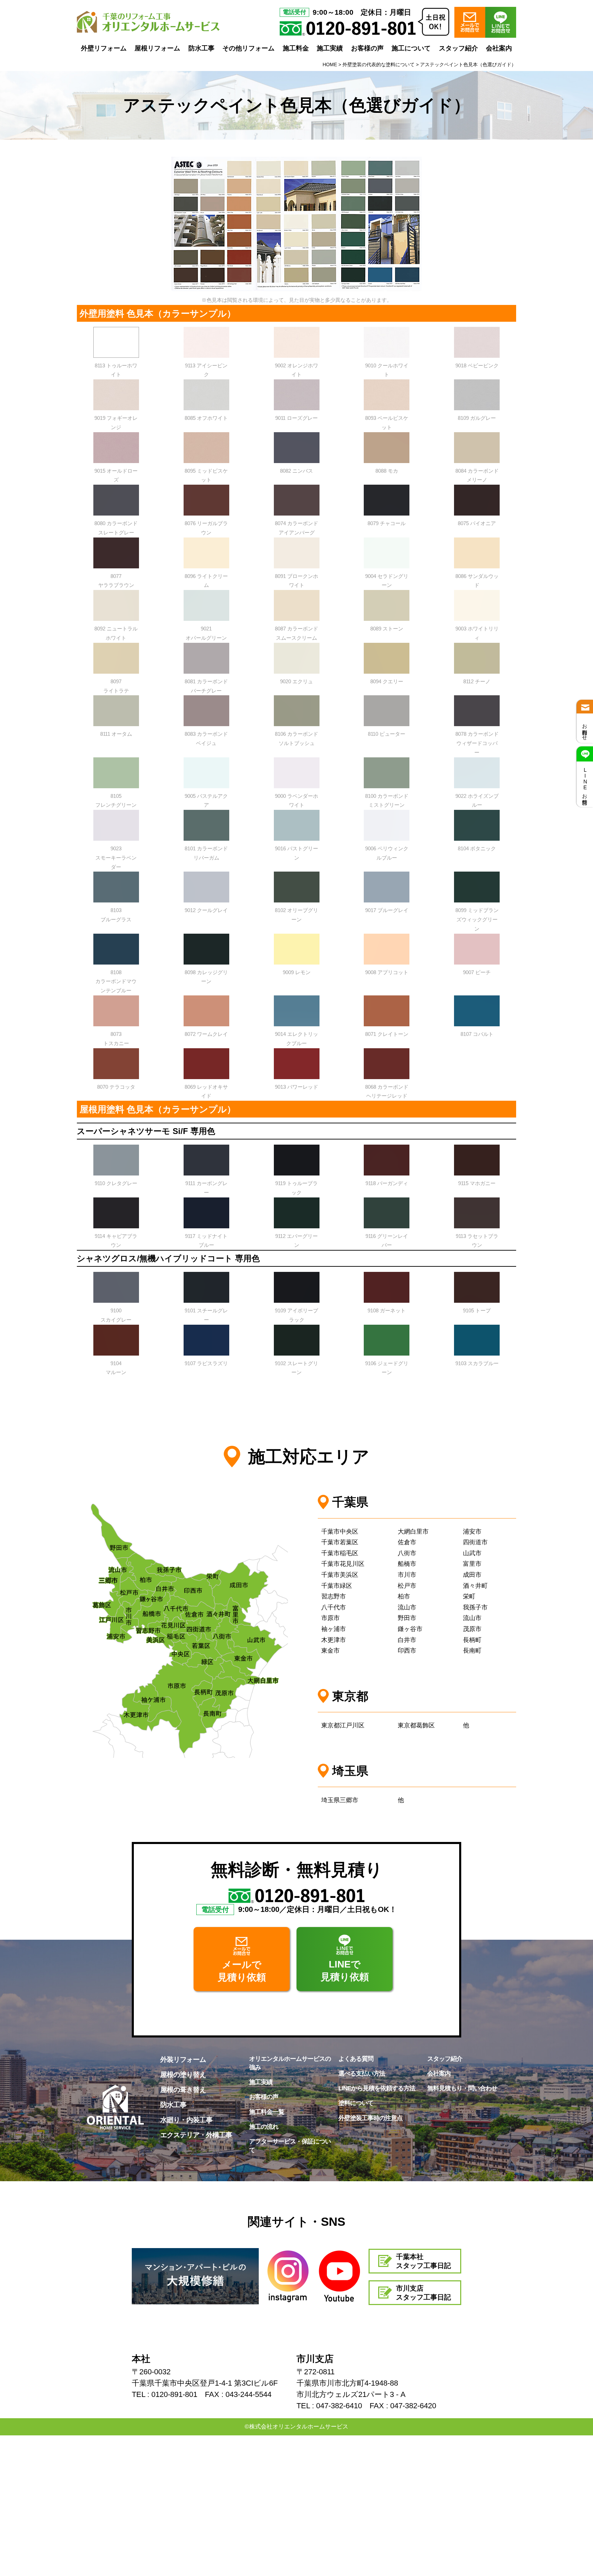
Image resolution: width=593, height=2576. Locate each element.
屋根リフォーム (157, 48)
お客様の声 (367, 48)
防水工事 (201, 48)
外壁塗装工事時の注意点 (370, 2118)
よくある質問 (356, 2059)
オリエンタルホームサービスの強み (290, 2063)
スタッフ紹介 (458, 48)
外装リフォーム (183, 2059)
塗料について (356, 2103)
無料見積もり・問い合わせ (462, 2088)
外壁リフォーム (104, 48)
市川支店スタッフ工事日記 (423, 2293)
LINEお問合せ (585, 784)
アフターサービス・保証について (290, 2146)
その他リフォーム (248, 48)
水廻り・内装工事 (186, 2120)
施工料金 (296, 48)
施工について (411, 48)
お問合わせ (585, 729)
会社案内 (499, 48)
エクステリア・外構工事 (196, 2135)
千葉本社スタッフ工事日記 (423, 2261)
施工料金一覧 (267, 2112)
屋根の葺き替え (183, 2090)
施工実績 (330, 48)
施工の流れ (264, 2127)
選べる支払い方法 (362, 2073)
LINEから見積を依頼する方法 (377, 2088)
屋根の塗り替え (183, 2075)
